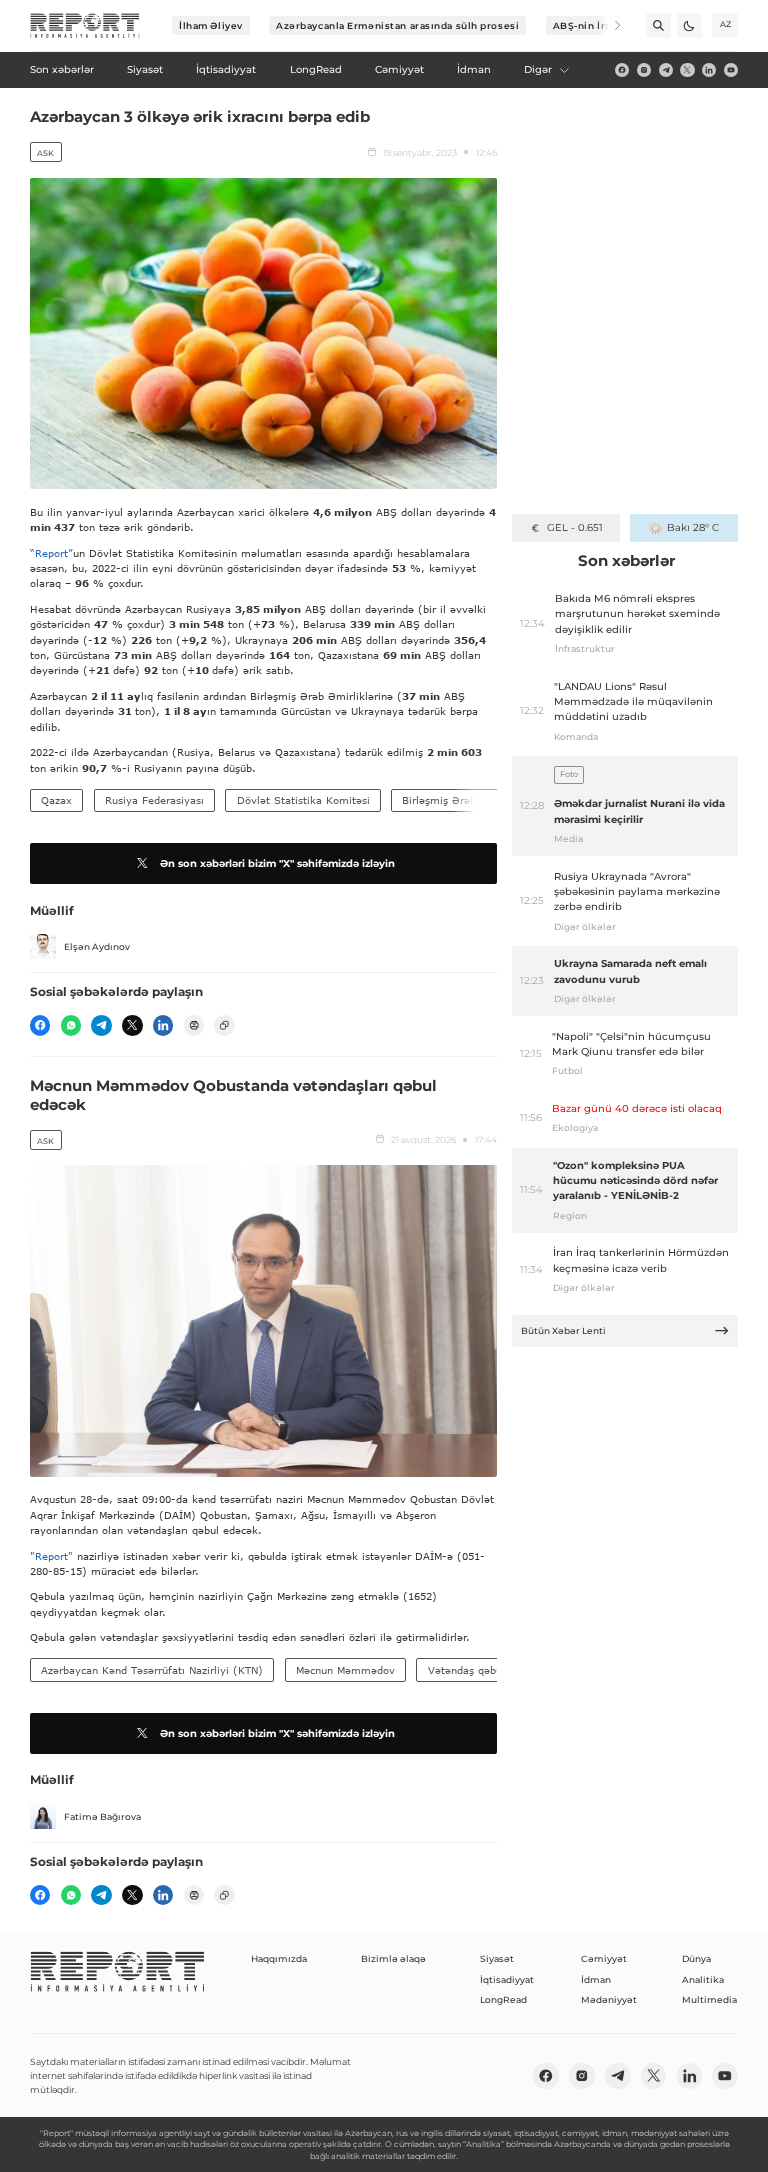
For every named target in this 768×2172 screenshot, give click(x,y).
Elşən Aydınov (97, 946)
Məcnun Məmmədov (345, 1670)
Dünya (696, 1958)
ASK (45, 153)
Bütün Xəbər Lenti (563, 1330)
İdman (596, 1979)
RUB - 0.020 (574, 527)
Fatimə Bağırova (102, 1816)
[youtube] (731, 70)
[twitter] (687, 70)
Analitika (703, 1979)
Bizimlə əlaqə (393, 1958)
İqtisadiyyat (507, 1979)
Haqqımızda (279, 1958)
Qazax (56, 800)
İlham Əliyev (211, 25)
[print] (194, 1025)
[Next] (608, 25)
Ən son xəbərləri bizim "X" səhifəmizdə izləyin (277, 863)
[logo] (85, 26)
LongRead (503, 1999)
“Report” (51, 553)
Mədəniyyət (609, 1999)
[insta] (644, 70)
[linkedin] (709, 70)
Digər (538, 69)
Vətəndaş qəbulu (469, 1670)
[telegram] (666, 70)
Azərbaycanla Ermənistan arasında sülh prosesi (397, 25)
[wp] (71, 1025)
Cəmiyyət (604, 1958)
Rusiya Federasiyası (154, 800)
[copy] (224, 1025)
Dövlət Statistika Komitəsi (303, 800)
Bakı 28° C (692, 527)
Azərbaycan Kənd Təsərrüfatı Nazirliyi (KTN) (152, 1670)
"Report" (51, 1556)
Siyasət (497, 1958)
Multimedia (709, 1999)
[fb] (622, 70)
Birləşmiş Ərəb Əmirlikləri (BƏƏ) (486, 800)
